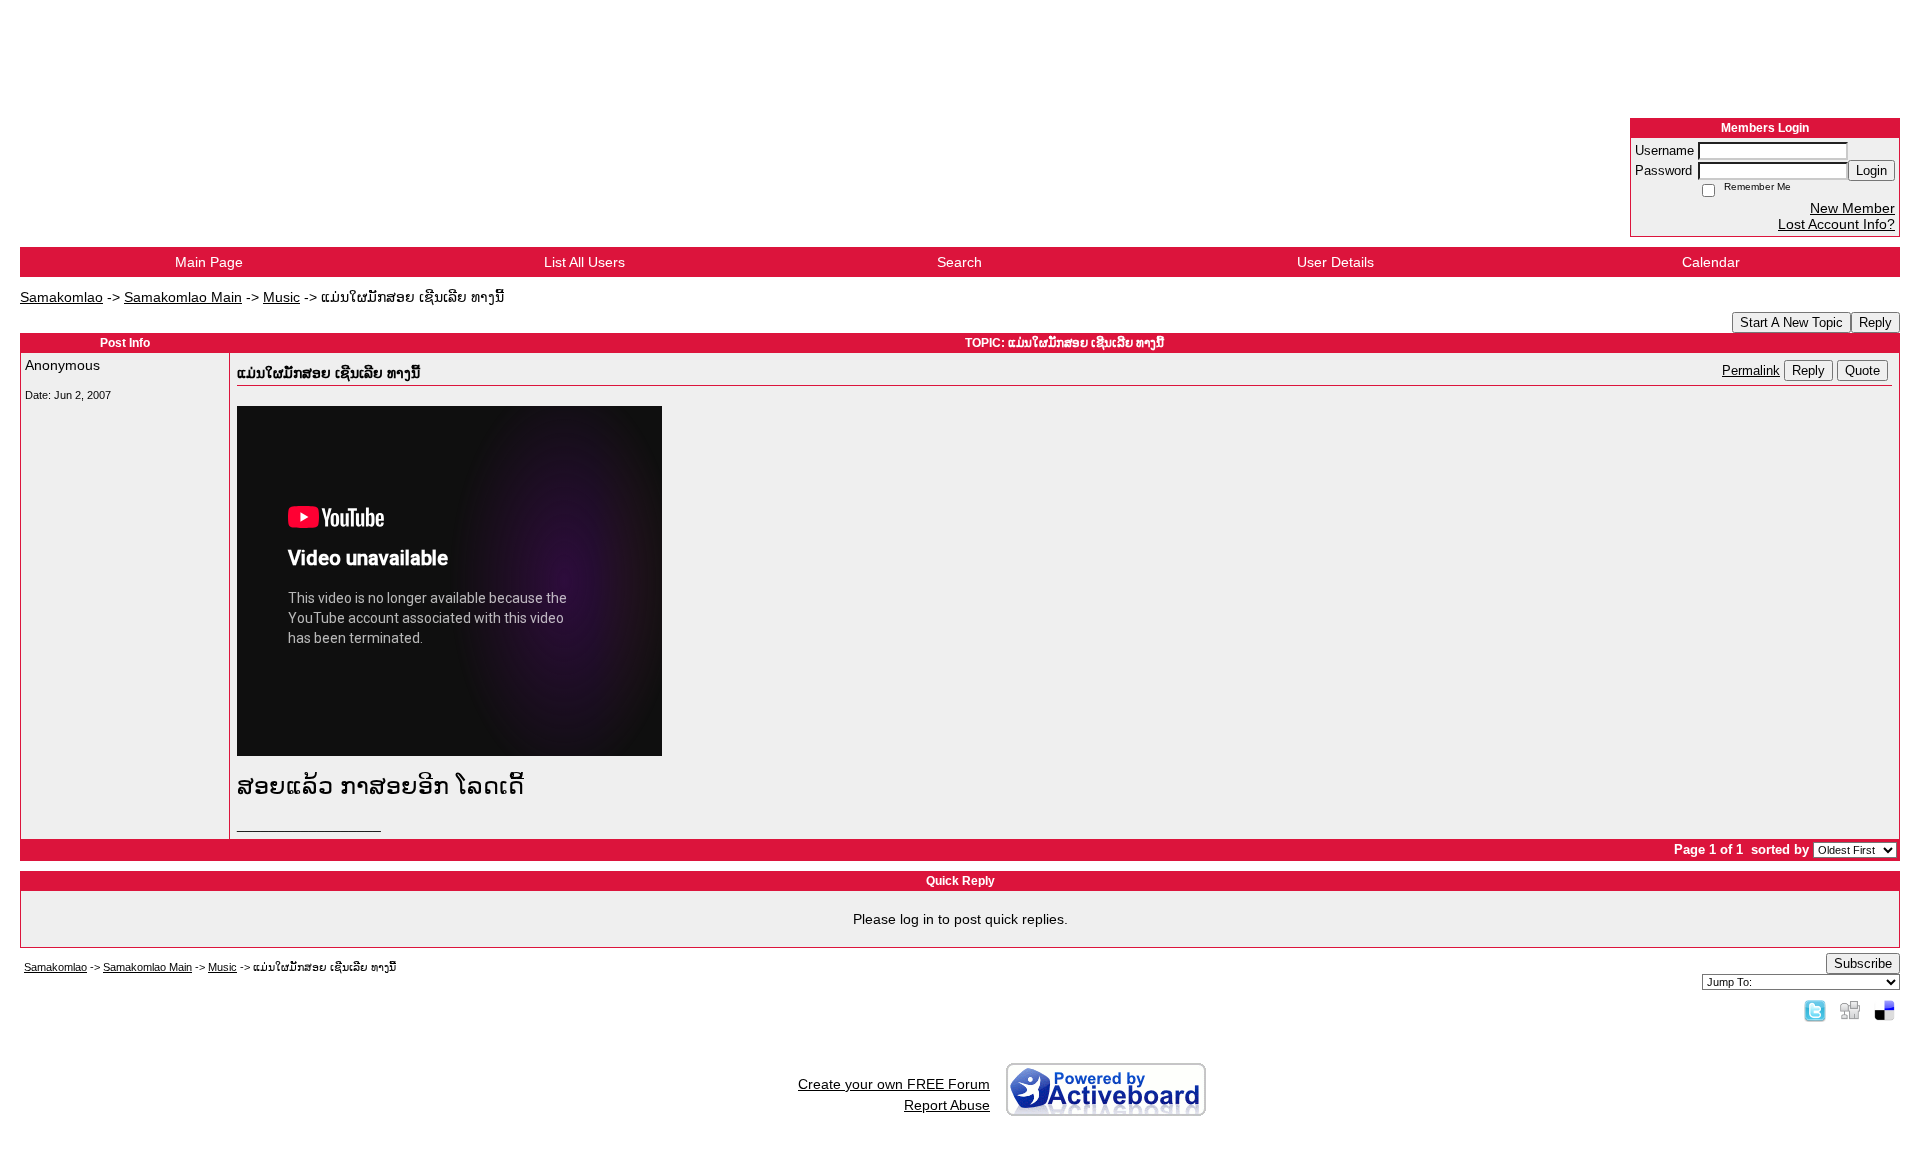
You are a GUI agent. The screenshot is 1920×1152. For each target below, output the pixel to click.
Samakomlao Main (183, 297)
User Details (1335, 262)
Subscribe (1863, 963)
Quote (1862, 370)
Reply (1875, 322)
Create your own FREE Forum (894, 1084)
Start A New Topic (1791, 322)
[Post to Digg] (1850, 1010)
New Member (1852, 208)
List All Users (584, 262)
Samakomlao (61, 297)
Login (1871, 170)
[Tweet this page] (1815, 1010)
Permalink (1751, 371)
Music (281, 297)
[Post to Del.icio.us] (1884, 1010)
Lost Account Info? (1836, 224)
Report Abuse (947, 1105)
